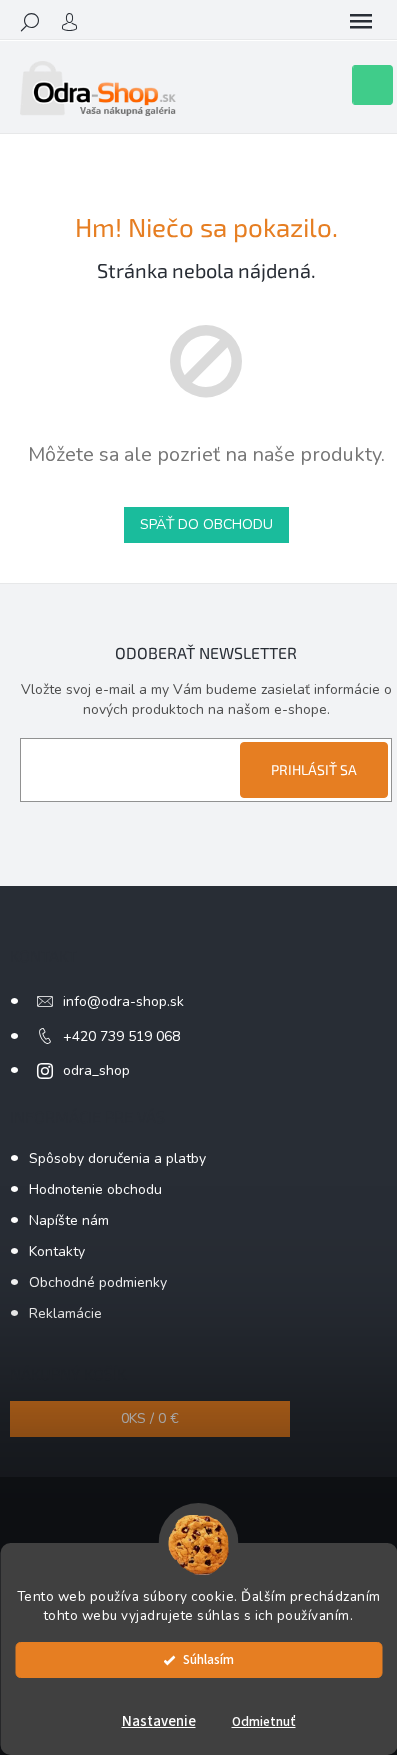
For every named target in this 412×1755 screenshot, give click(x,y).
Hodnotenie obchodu (95, 1189)
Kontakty (57, 1251)
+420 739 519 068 (121, 1036)
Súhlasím (208, 1659)
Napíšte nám (69, 1220)
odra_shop (96, 1070)
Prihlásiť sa (314, 769)
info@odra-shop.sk (123, 1001)
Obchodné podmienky (98, 1282)
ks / (150, 1418)
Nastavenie (159, 1721)
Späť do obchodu (206, 524)
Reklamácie (65, 1313)
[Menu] (361, 22)
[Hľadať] (30, 22)
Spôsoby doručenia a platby (117, 1158)
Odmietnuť (264, 1721)
